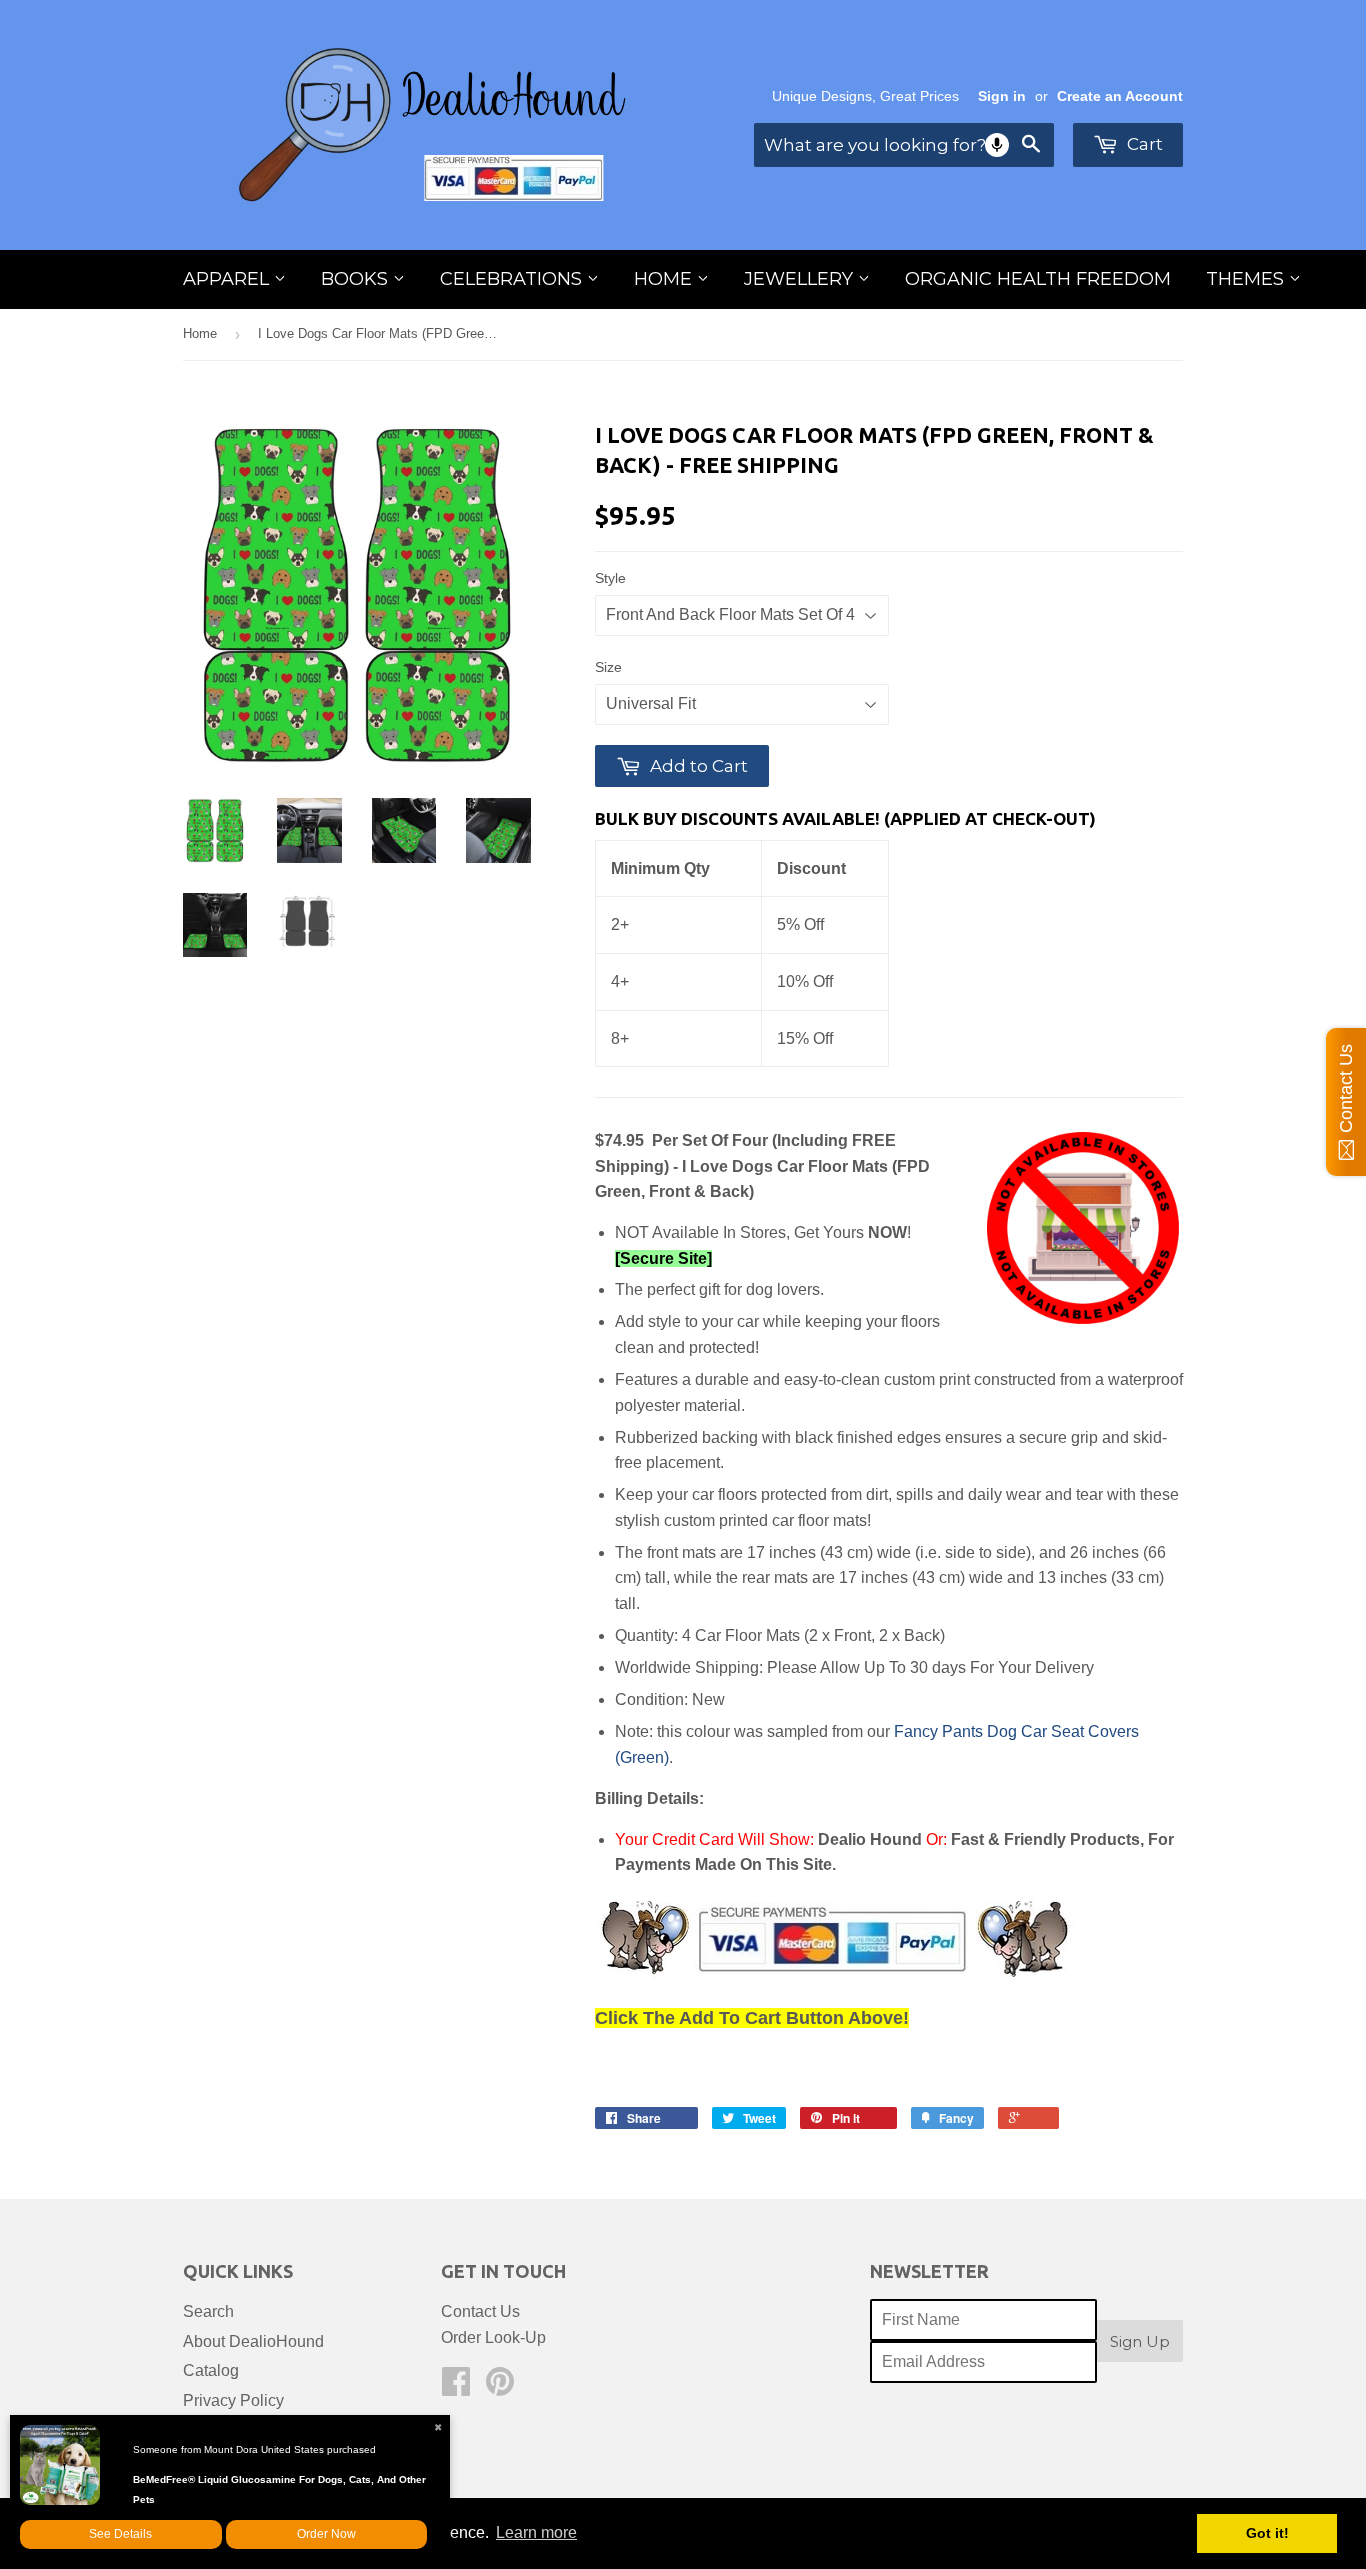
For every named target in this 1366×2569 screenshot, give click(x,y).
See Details (120, 2534)
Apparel (228, 279)
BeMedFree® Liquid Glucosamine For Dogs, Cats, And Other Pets (279, 2489)
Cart (1143, 144)
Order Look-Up (493, 2337)
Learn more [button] (536, 2532)
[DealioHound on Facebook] (456, 2387)
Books (357, 279)
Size (608, 667)
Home (665, 279)
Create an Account (1120, 96)
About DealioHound (253, 2341)
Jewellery (801, 279)
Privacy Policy (233, 2400)
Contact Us (480, 2311)
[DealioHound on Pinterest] (500, 2387)
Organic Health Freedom (1038, 279)
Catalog (211, 2370)
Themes (1247, 279)
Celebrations (513, 279)
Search (208, 2311)
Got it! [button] (1267, 2533)
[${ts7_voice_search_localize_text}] (997, 145)
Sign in (1002, 96)
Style (610, 578)
